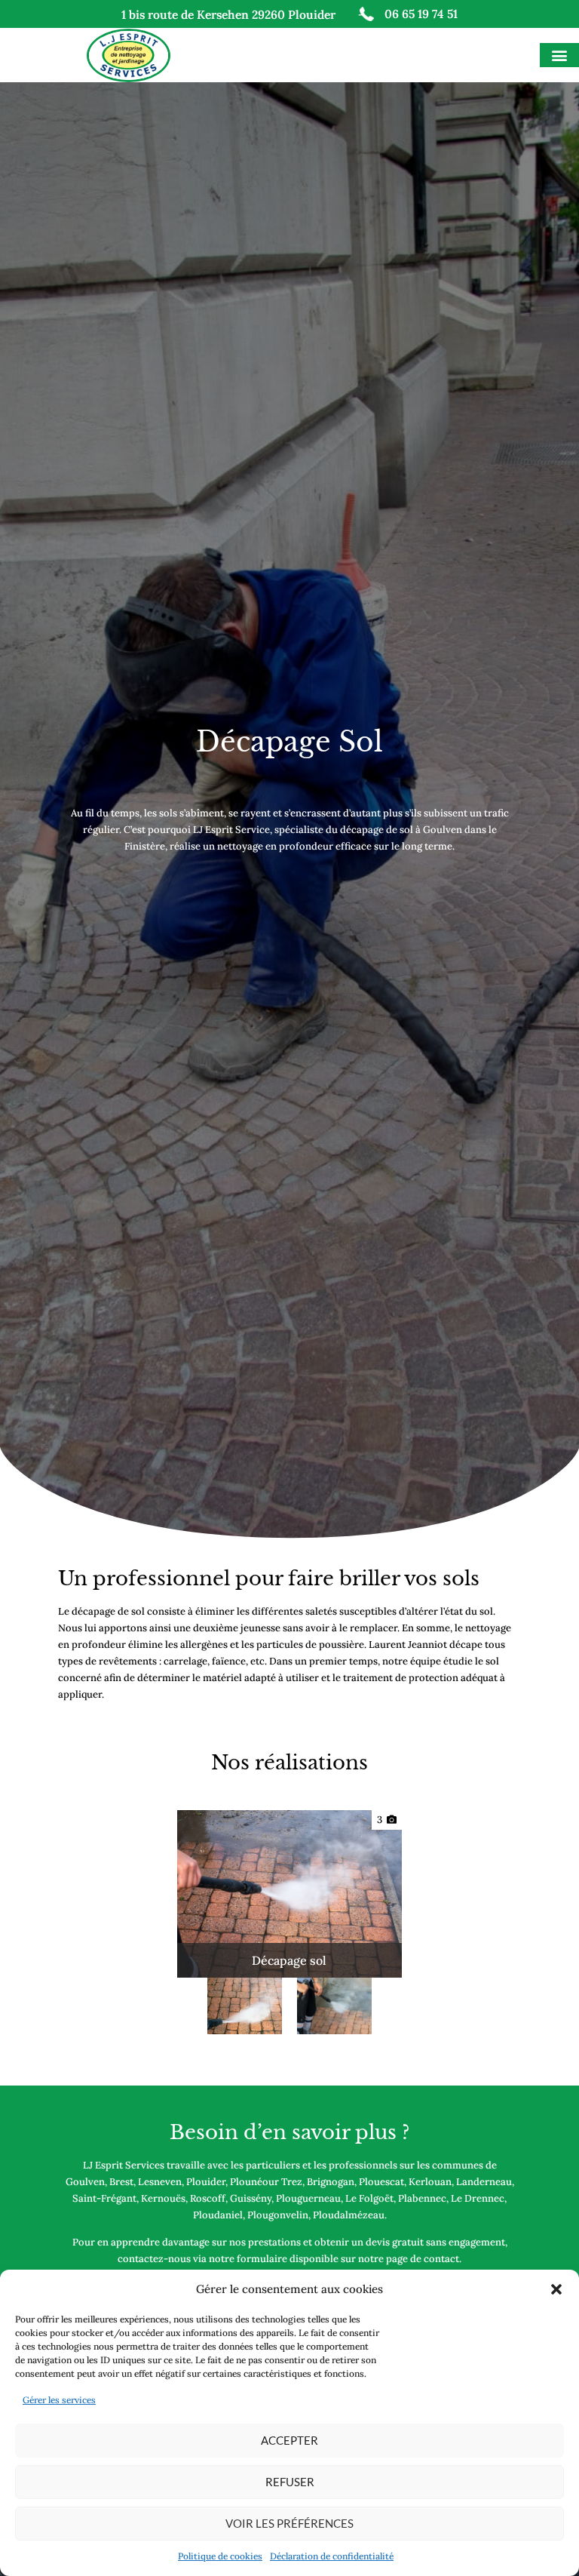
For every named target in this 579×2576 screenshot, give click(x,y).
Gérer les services (59, 2400)
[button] (556, 2289)
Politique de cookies (220, 2556)
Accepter (289, 2440)
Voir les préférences (289, 2523)
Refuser (290, 2482)
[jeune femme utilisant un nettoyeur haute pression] (245, 2006)
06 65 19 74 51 (421, 14)
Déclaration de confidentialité (332, 2556)
